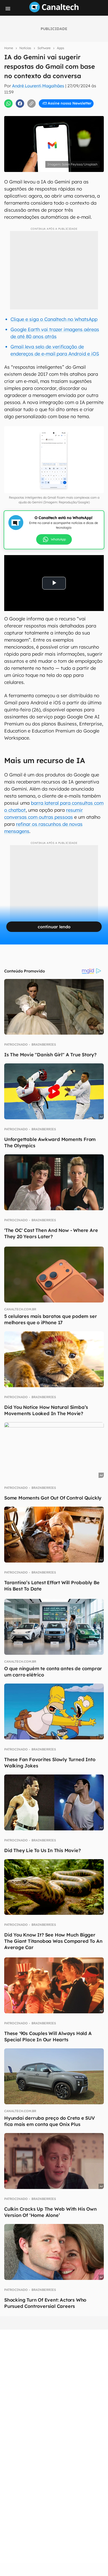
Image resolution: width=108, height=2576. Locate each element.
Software (44, 48)
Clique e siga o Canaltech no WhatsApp (54, 319)
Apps (61, 48)
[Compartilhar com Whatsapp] (8, 103)
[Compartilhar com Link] (31, 103)
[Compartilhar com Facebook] (20, 103)
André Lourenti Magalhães (38, 86)
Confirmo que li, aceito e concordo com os (56, 112)
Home (9, 48)
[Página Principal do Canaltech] (54, 11)
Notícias (25, 48)
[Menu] (8, 9)
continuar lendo (54, 927)
